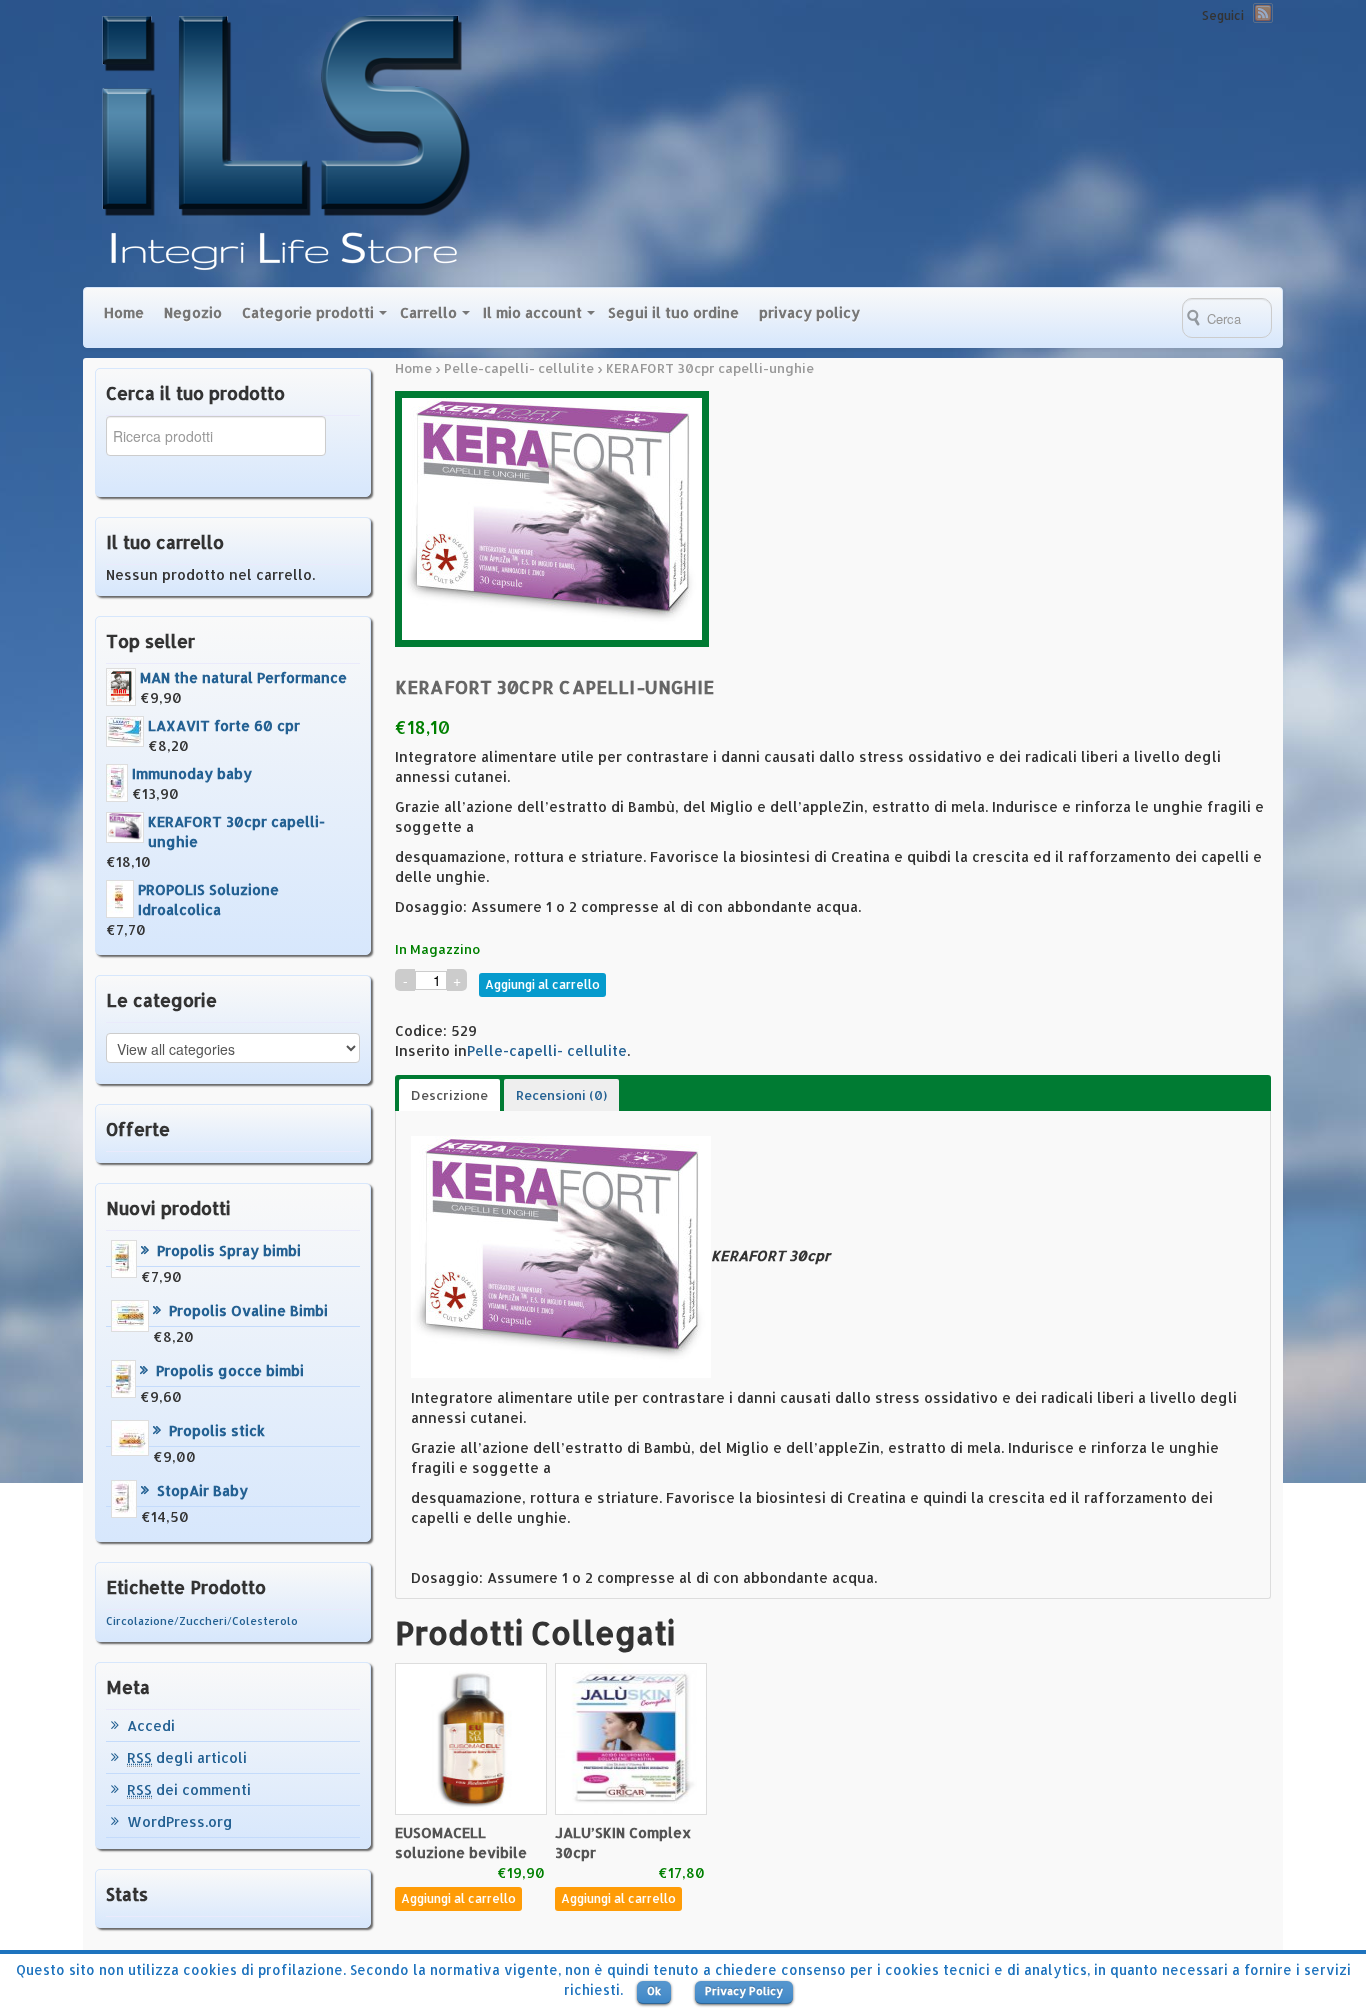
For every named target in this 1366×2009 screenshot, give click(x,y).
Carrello (428, 312)
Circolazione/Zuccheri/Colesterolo (202, 1621)
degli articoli (187, 1757)
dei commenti (189, 1789)
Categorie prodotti (308, 312)
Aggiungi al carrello (542, 984)
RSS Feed (1263, 13)
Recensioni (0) (561, 1095)
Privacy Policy (744, 1991)
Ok (654, 1991)
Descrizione (449, 1095)
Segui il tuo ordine (673, 312)
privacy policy (809, 312)
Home (124, 312)
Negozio (193, 312)
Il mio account (532, 312)
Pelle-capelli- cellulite (519, 368)
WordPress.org (180, 1821)
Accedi (151, 1725)
